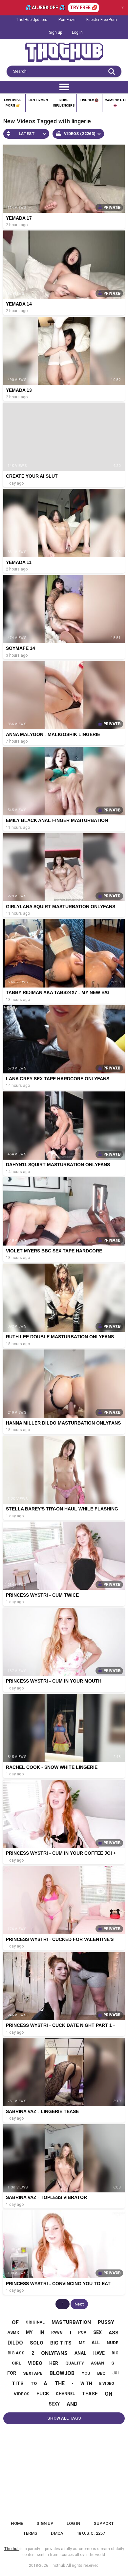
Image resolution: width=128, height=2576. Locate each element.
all (96, 2343)
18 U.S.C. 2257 (91, 2533)
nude (113, 2343)
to (34, 2383)
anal (80, 2353)
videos (22, 2394)
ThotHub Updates (32, 20)
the (60, 2383)
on (108, 2394)
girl (16, 2363)
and (72, 2404)
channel (65, 2394)
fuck (43, 2394)
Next (79, 2304)
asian (98, 2363)
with (86, 2384)
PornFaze (67, 20)
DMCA (57, 2533)
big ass (16, 2353)
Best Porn (38, 100)
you (86, 2373)
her (54, 2363)
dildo (15, 2343)
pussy (106, 2322)
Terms (30, 2533)
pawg (57, 2332)
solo (37, 2343)
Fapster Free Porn (102, 20)
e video (107, 2384)
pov (82, 2332)
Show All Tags (64, 2418)
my (29, 2332)
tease (90, 2394)
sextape (33, 2373)
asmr (13, 2332)
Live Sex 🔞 (89, 100)
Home (17, 2523)
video (35, 2363)
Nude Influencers (64, 103)
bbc (101, 2373)
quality (75, 2363)
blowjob (62, 2373)
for (12, 2373)
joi (116, 2373)
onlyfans (54, 2353)
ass (114, 2333)
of (15, 2322)
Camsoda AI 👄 (115, 103)
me (82, 2343)
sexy (54, 2404)
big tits (61, 2343)
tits (18, 2384)
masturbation (71, 2322)
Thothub (57, 2566)
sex (97, 2332)
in (42, 2333)
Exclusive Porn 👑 (13, 103)
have (99, 2353)
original (35, 2322)
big (115, 2353)
